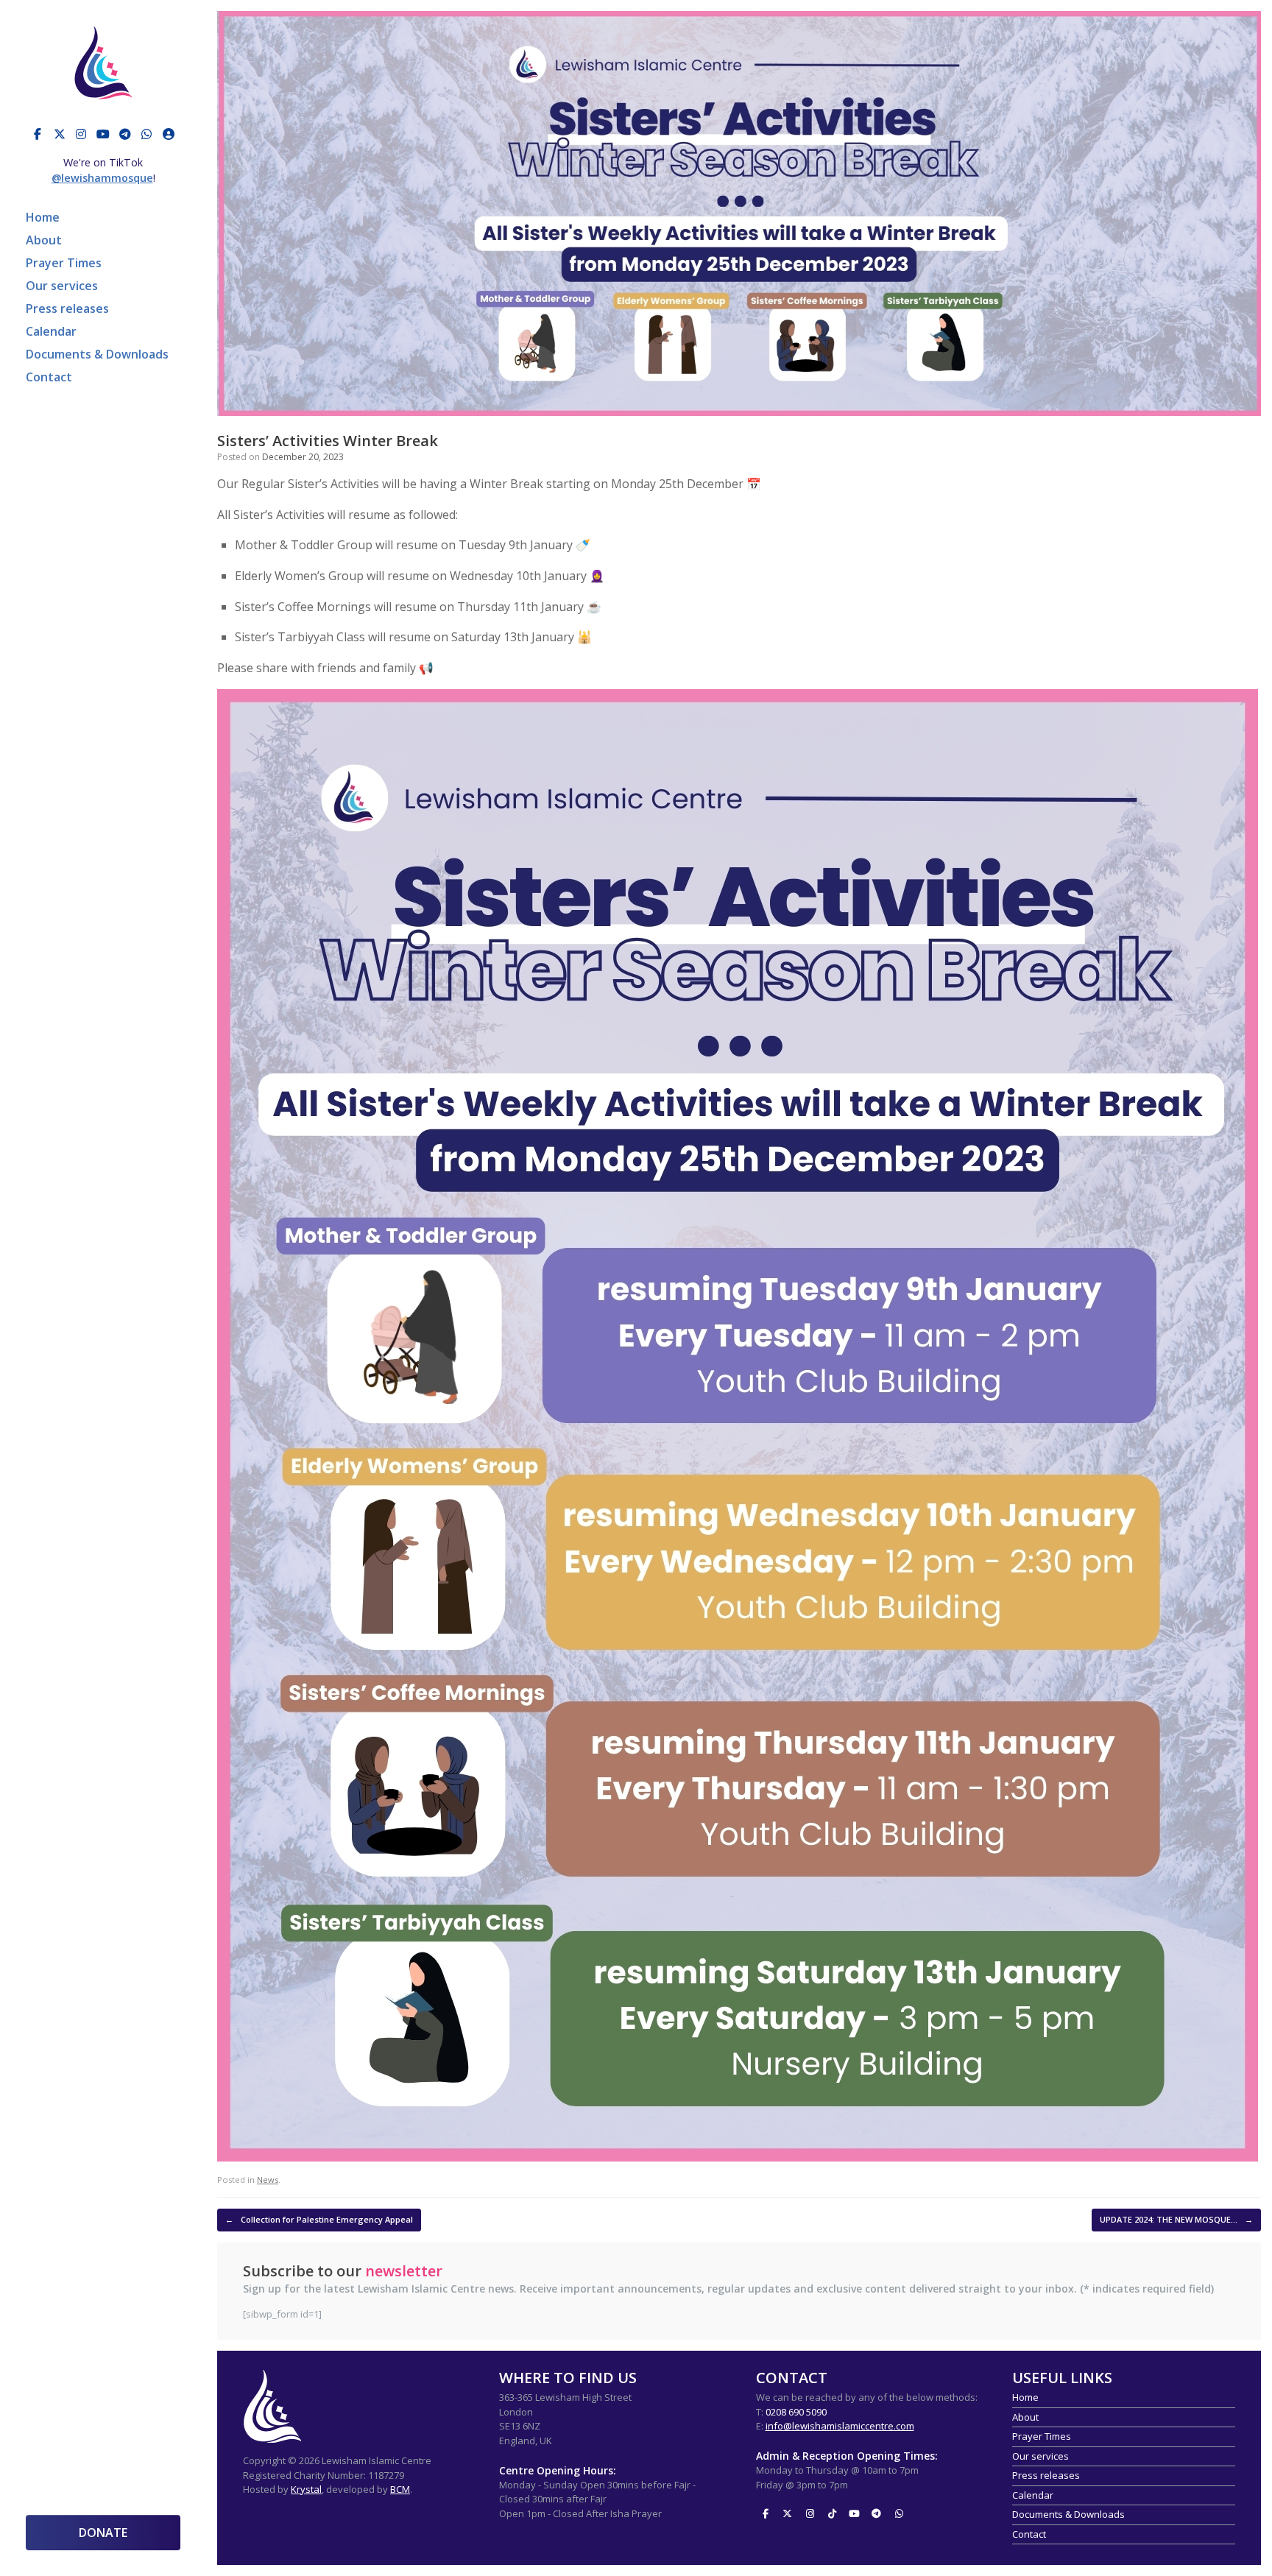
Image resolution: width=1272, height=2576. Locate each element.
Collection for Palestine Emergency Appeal (319, 2219)
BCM (400, 2489)
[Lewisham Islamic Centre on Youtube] (103, 134)
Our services (62, 286)
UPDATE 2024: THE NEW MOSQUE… (1176, 2219)
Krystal (306, 2489)
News (268, 2180)
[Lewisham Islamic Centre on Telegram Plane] (125, 134)
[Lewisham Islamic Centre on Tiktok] (832, 2513)
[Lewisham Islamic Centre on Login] (169, 134)
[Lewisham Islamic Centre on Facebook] (38, 134)
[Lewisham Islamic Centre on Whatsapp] (146, 134)
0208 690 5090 (796, 2412)
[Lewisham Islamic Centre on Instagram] (81, 134)
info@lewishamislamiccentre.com (840, 2426)
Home (43, 217)
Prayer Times (64, 263)
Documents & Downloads (97, 354)
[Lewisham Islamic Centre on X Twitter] (60, 134)
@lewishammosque (102, 178)
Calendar (51, 331)
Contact (49, 377)
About (44, 240)
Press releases (67, 308)
